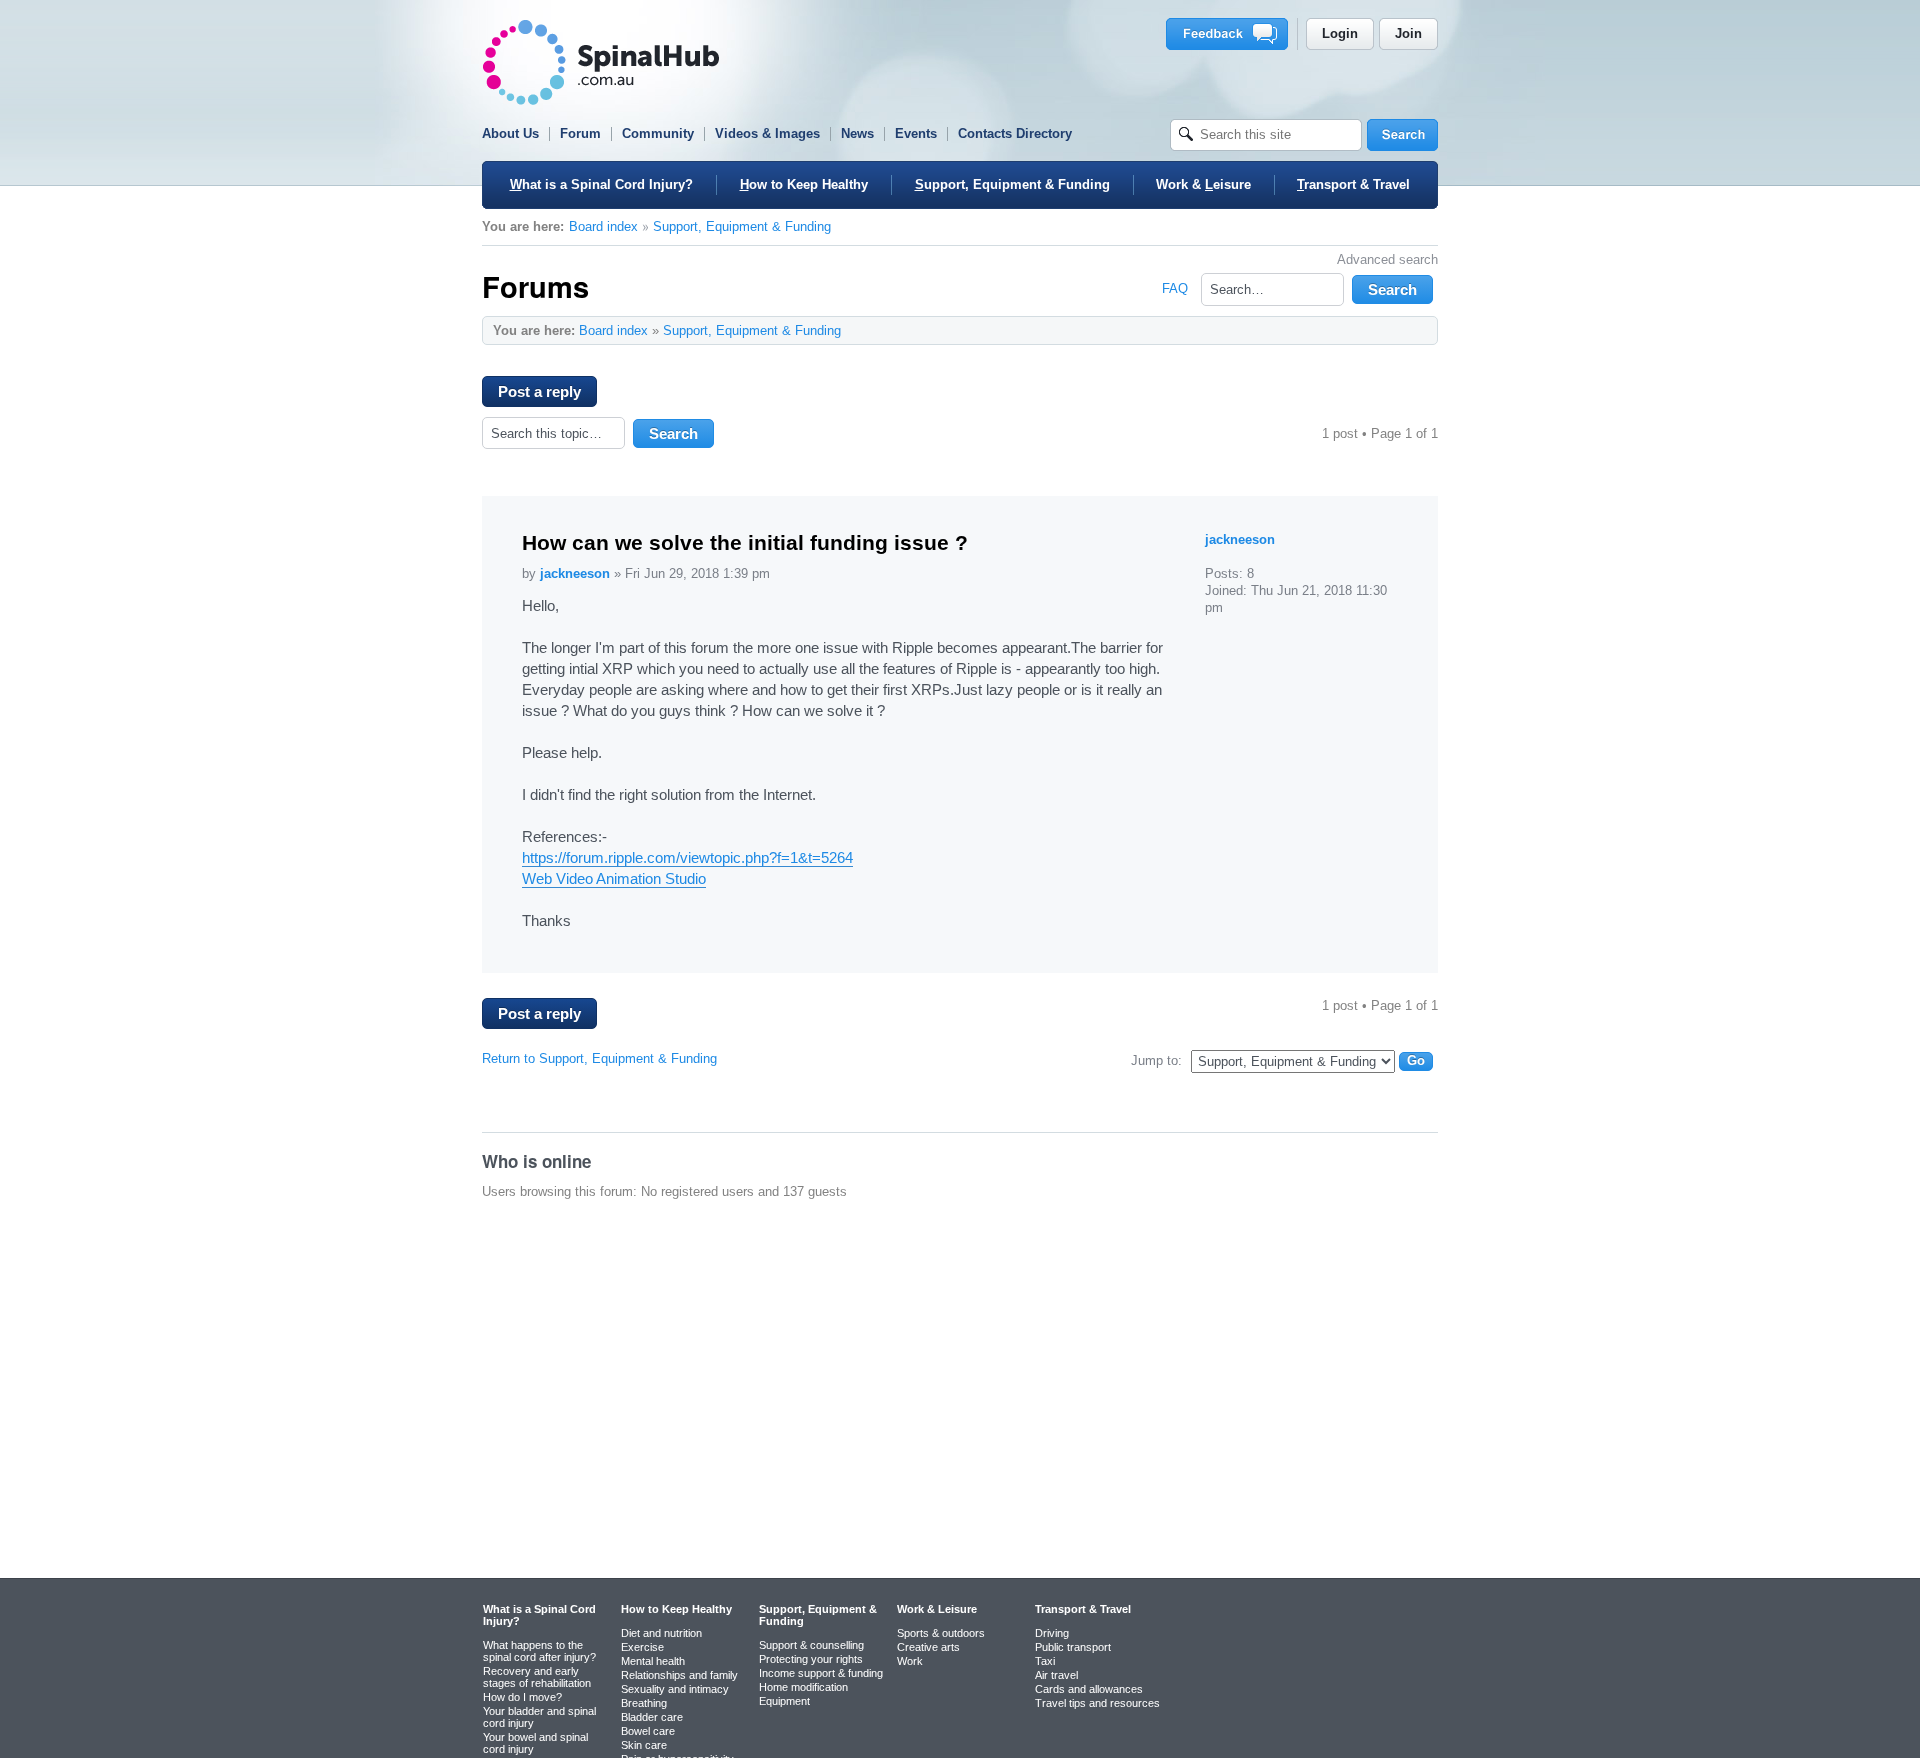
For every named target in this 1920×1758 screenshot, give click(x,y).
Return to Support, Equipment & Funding (599, 1058)
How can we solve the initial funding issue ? (745, 542)
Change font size (1412, 330)
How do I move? (522, 1697)
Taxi (1045, 1661)
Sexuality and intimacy (675, 1689)
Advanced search (1387, 259)
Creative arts (928, 1647)
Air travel (1056, 1675)
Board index (603, 226)
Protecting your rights (811, 1659)
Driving (1052, 1633)
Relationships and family (679, 1675)
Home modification (803, 1687)
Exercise (642, 1647)
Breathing (644, 1703)
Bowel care (648, 1731)
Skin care (644, 1745)
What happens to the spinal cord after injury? (539, 1651)
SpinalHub (601, 62)
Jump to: (1156, 1060)
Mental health (653, 1661)
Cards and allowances (1089, 1689)
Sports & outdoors (941, 1633)
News (857, 133)
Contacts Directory (1015, 133)
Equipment (784, 1701)
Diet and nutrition (661, 1633)
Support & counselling (811, 1645)
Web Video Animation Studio (614, 878)
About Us (510, 133)
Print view (1382, 330)
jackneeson (575, 573)
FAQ (1175, 288)
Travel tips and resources (1097, 1703)
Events (916, 133)
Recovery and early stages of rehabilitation (537, 1677)
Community (658, 133)
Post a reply (539, 391)
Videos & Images (767, 133)
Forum (580, 133)
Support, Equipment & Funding (742, 226)
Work (910, 1661)
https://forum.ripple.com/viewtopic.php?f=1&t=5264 (687, 857)
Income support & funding (821, 1673)
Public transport (1073, 1647)
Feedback (1230, 34)
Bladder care (652, 1717)
